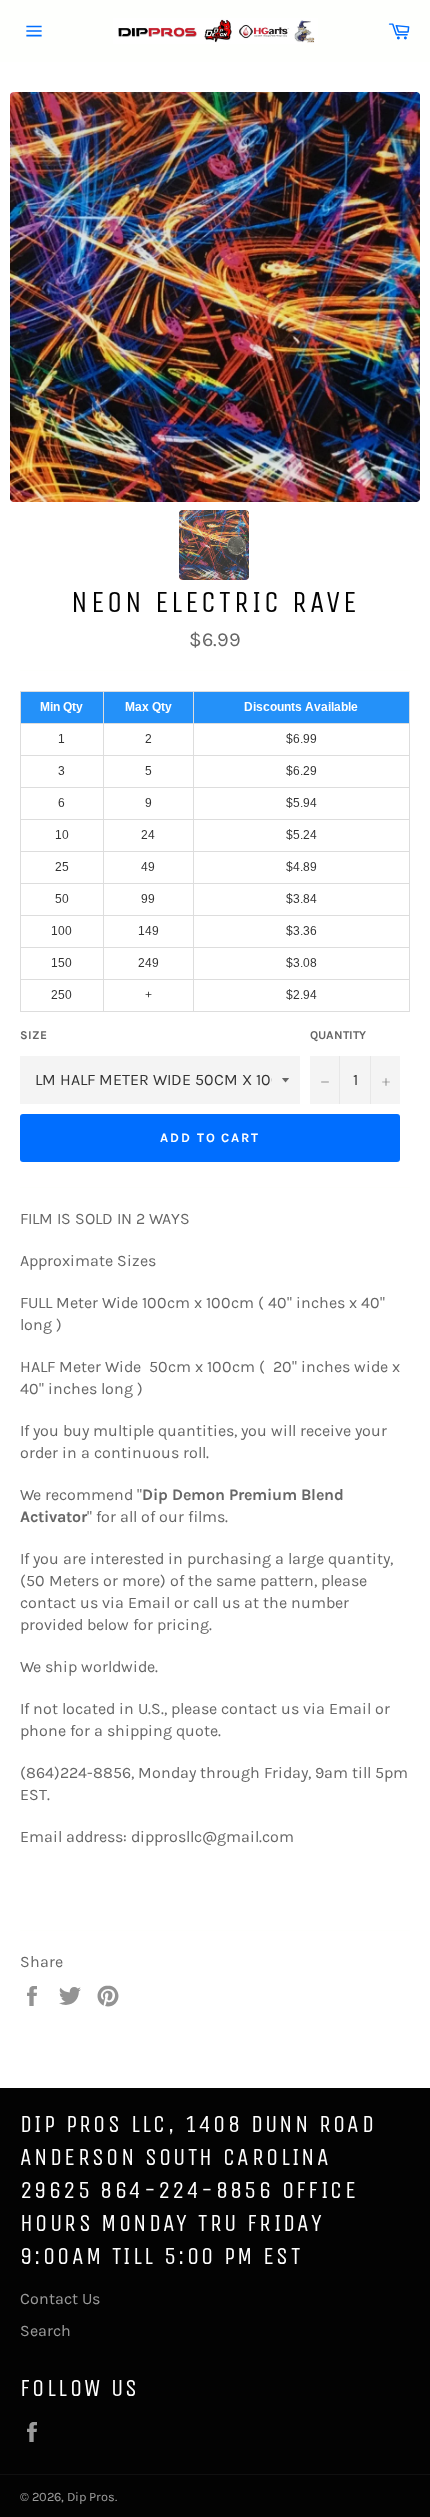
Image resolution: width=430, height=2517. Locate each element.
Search (45, 2330)
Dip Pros (91, 2496)
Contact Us (60, 2298)
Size (33, 1035)
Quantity (338, 1035)
